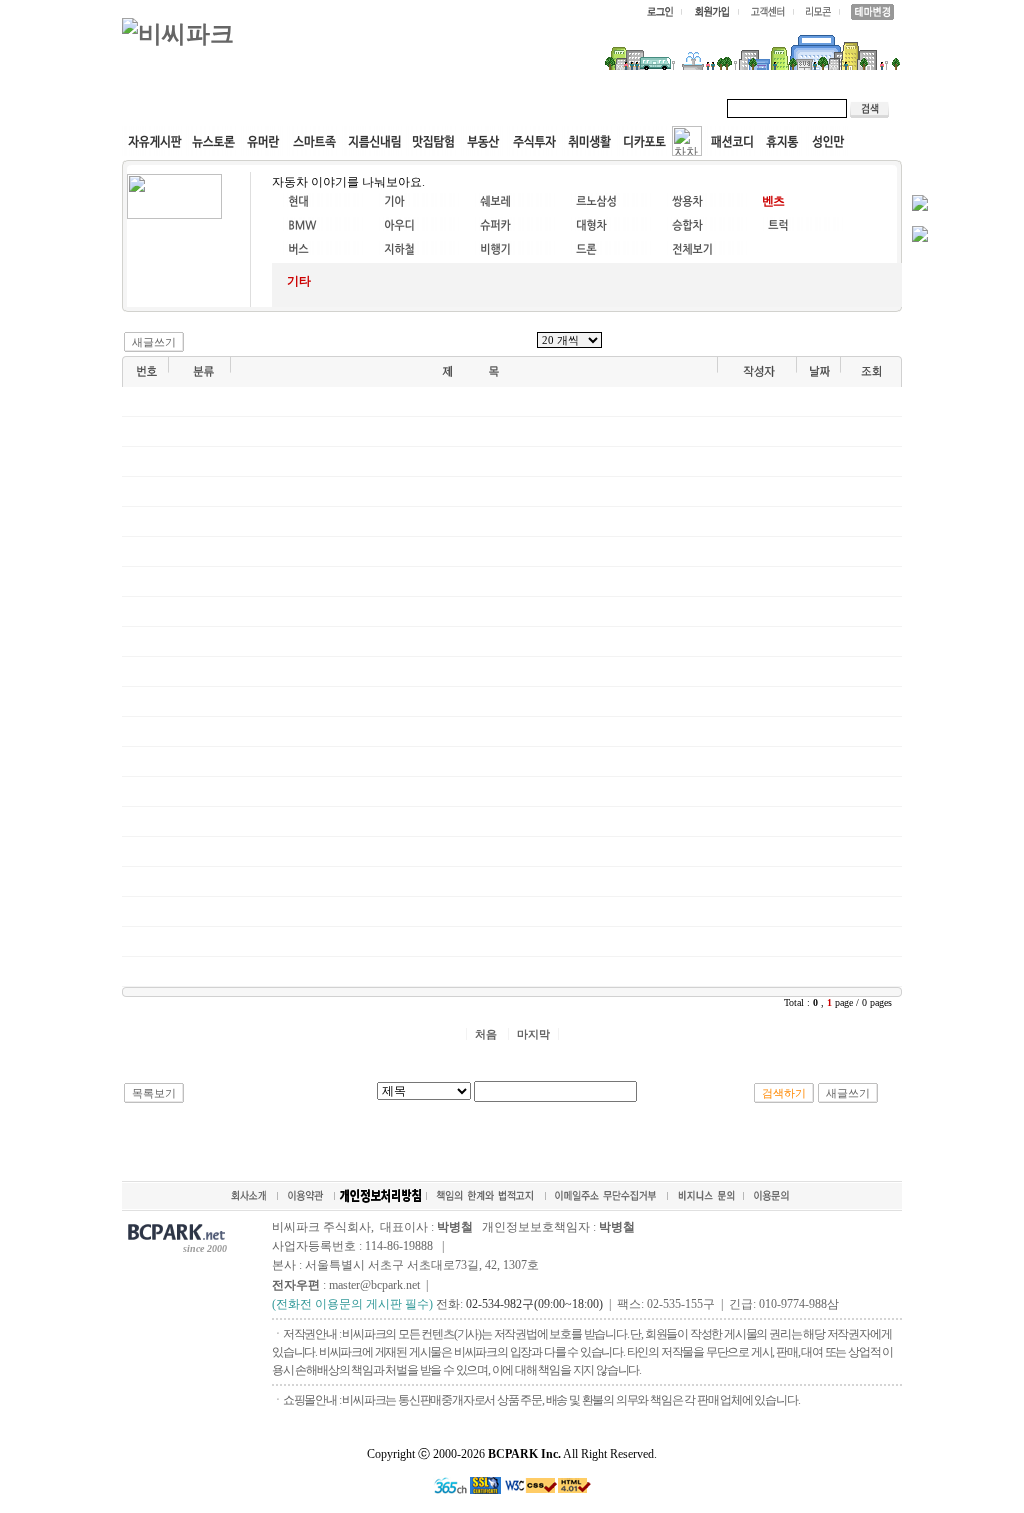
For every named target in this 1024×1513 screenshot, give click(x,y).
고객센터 (506, 108)
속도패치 (254, 108)
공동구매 (422, 108)
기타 (299, 281)
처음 (486, 1034)
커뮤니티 (170, 108)
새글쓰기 (154, 342)
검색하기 (784, 1093)
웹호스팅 (338, 108)
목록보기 (154, 1093)
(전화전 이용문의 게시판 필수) (352, 1304)
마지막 (533, 1034)
